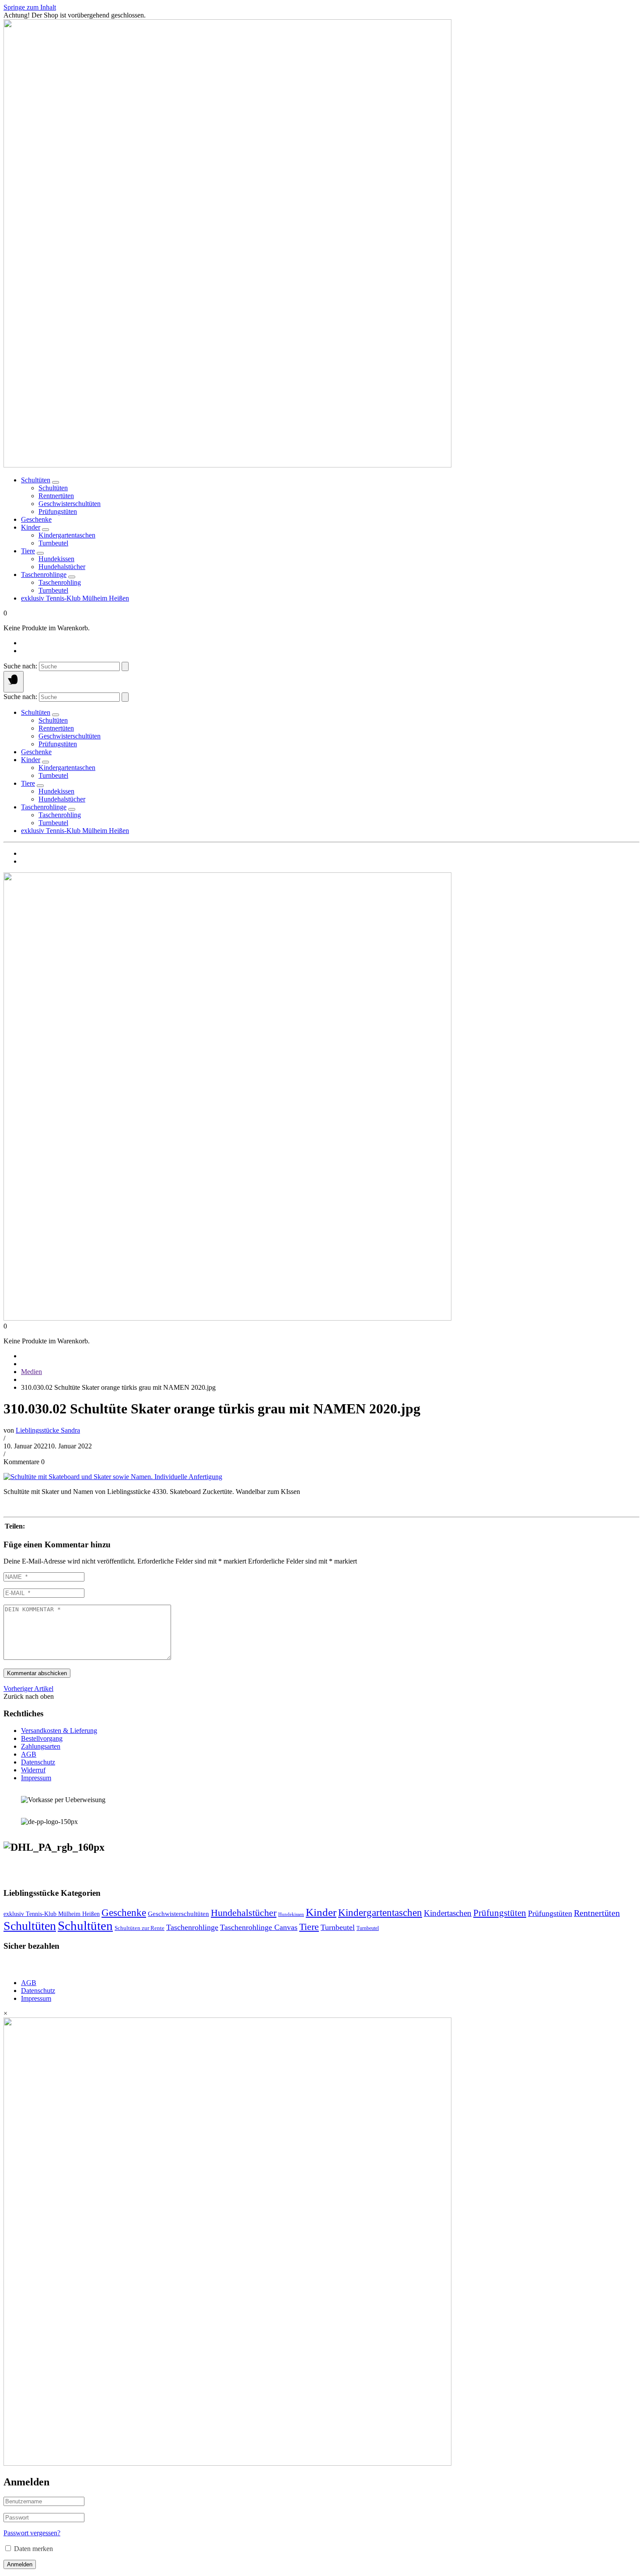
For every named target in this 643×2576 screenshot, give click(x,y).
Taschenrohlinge (44, 575)
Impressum (36, 1778)
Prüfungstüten (500, 1913)
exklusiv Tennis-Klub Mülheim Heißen (75, 598)
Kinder (31, 527)
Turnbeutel (338, 1927)
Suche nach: (20, 666)
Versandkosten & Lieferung (59, 1731)
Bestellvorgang (42, 1738)
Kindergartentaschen (380, 1912)
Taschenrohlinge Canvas (259, 1927)
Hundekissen (291, 1914)
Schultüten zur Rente (140, 1928)
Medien (31, 1372)
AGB (29, 1754)
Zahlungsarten (41, 1746)
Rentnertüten (597, 1913)
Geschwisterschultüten (178, 1914)
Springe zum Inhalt (30, 7)
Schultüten (36, 480)
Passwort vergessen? (32, 2533)
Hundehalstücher (244, 1913)
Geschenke (36, 519)
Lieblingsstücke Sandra (48, 1430)
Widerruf (33, 1770)
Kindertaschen (448, 1913)
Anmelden (20, 2564)
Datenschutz (38, 1762)
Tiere (28, 551)
